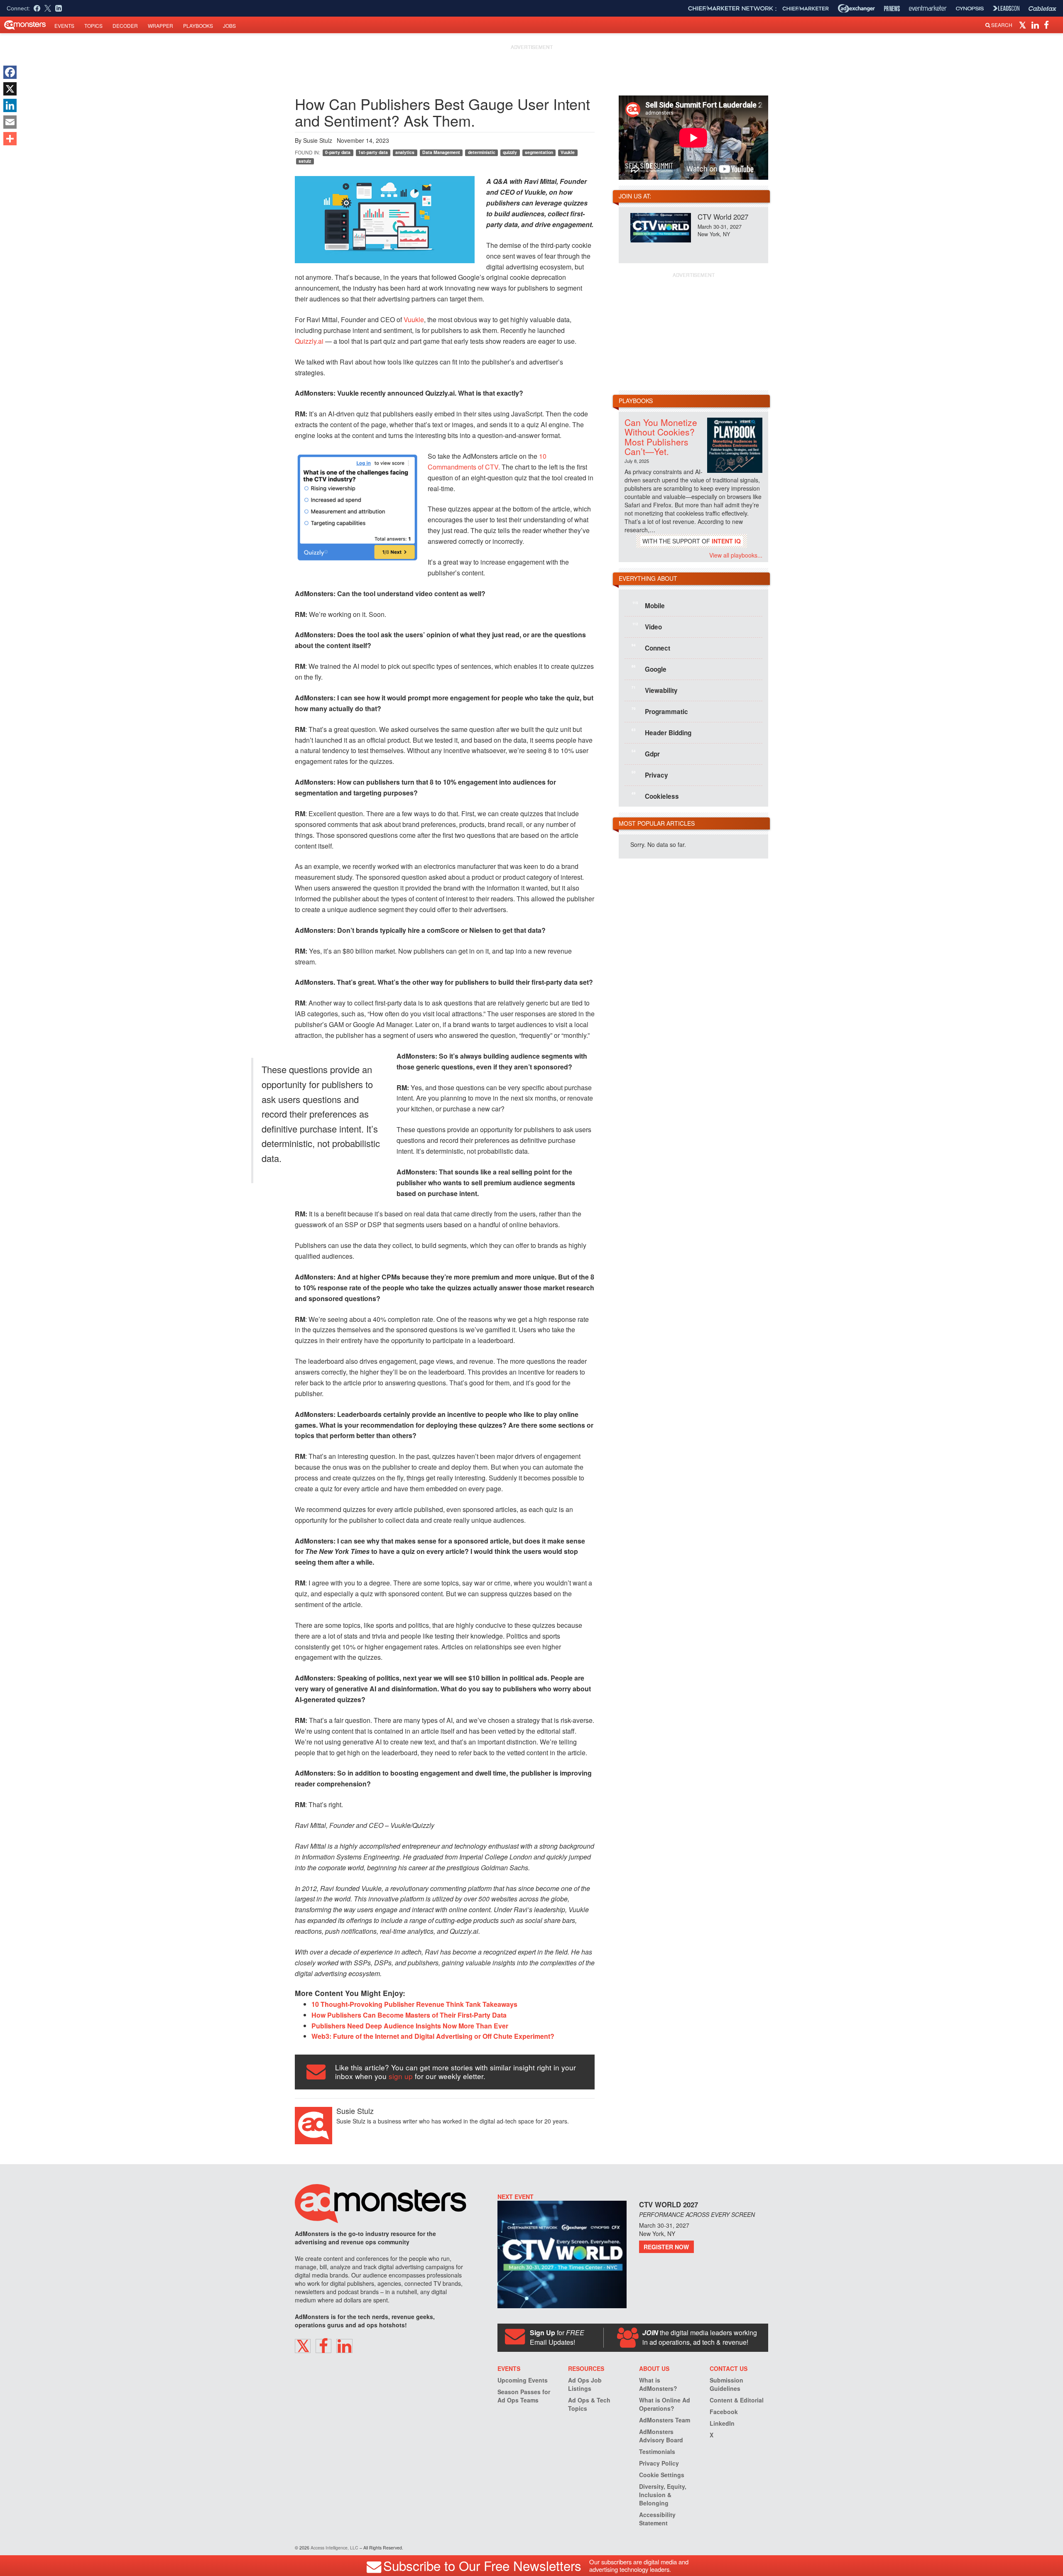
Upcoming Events (523, 2380)
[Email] (10, 122)
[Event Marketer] (928, 9)
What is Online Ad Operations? (665, 2404)
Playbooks (198, 26)
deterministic (482, 152)
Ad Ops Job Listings (585, 2384)
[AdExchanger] (856, 8)
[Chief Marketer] (806, 9)
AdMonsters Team (665, 2420)
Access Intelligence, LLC (334, 2548)
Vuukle (568, 152)
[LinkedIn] (10, 105)
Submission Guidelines (726, 2384)
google (649, 669)
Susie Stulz (318, 140)
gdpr (646, 753)
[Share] (10, 139)
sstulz (305, 161)
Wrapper (160, 26)
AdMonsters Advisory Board (661, 2436)
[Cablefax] (1042, 9)
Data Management (441, 152)
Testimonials (657, 2451)
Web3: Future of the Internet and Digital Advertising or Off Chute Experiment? (433, 2036)
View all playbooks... (736, 555)
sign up (401, 2076)
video (647, 626)
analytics (405, 152)
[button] (1024, 24)
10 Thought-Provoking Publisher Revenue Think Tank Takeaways (414, 2004)
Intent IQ (726, 541)
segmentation (539, 152)
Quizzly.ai (309, 341)
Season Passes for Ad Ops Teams (524, 2396)
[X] (10, 89)
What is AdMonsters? (658, 2384)
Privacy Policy (659, 2463)
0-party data (338, 152)
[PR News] (892, 9)
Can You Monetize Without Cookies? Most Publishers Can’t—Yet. (661, 437)
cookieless (655, 796)
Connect (651, 648)
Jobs (229, 26)
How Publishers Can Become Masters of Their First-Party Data (409, 2015)
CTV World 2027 (723, 217)
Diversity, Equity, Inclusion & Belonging (663, 2495)
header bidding (661, 732)
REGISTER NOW (666, 2247)
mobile (649, 605)
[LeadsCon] (1006, 8)
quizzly (510, 152)
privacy (650, 775)
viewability (655, 690)
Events (64, 26)
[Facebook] (10, 72)
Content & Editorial (737, 2400)
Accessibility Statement (657, 2519)
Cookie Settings (662, 2475)
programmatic (660, 711)
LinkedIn (722, 2423)
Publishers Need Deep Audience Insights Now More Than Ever (410, 2026)
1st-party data (373, 152)
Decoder (125, 26)
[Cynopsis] (970, 9)
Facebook (724, 2412)
